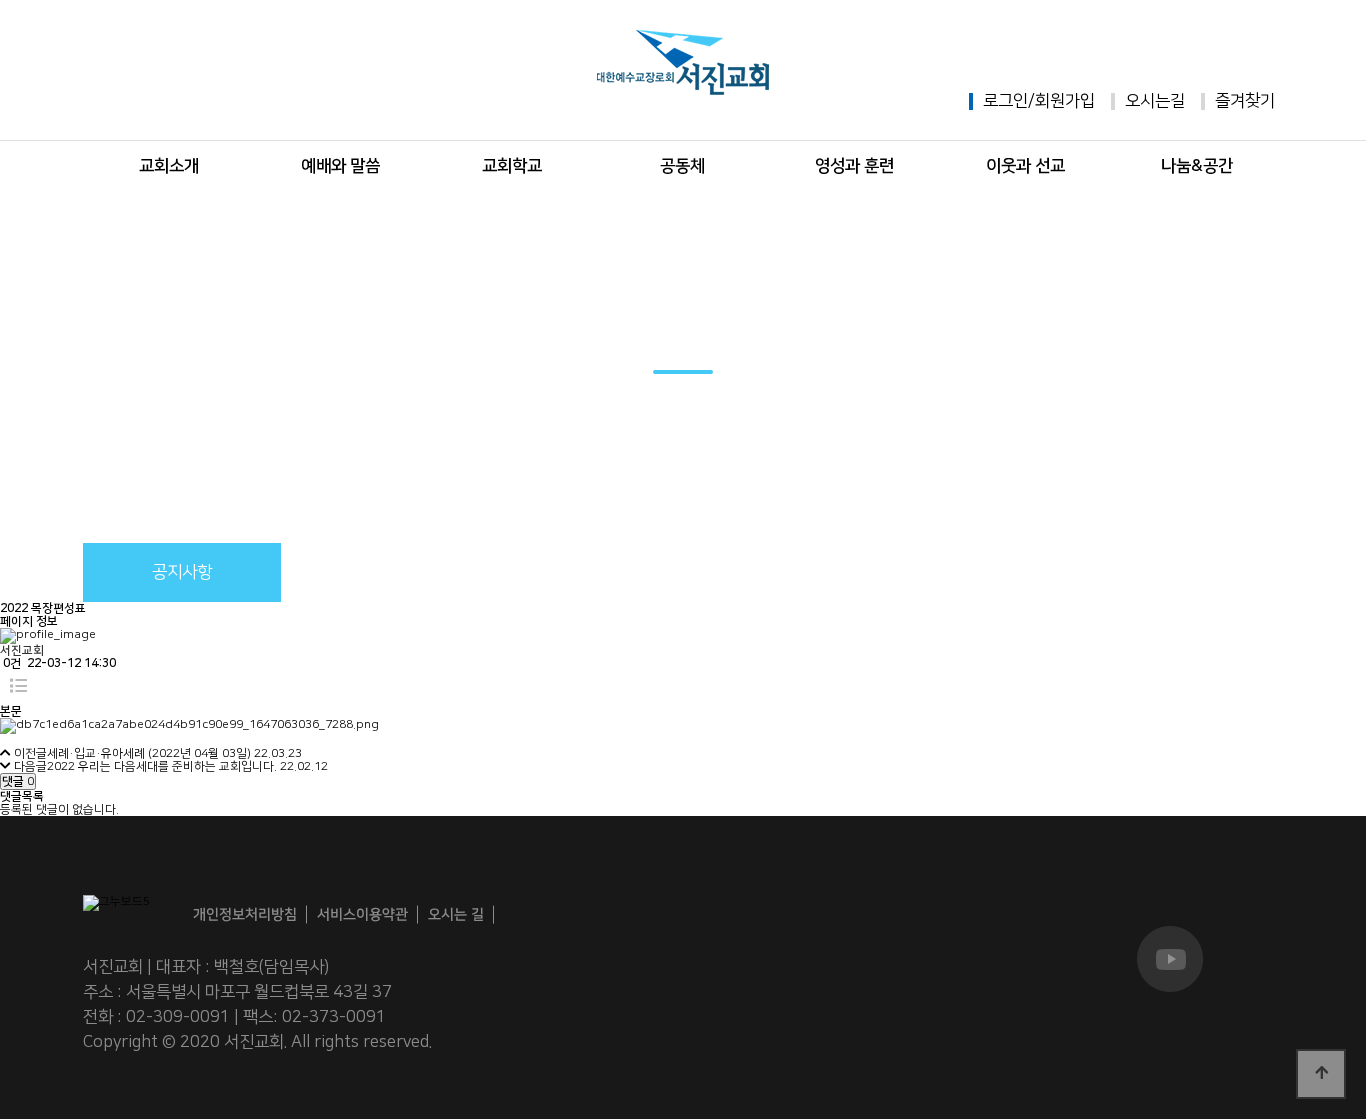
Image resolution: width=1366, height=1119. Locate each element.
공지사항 (182, 572)
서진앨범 (580, 572)
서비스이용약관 (362, 915)
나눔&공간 (1197, 166)
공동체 (682, 166)
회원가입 (1065, 101)
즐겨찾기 (1245, 101)
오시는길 (1155, 101)
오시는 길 (456, 915)
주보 (381, 572)
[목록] (18, 687)
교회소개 (169, 166)
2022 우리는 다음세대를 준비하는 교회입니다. (162, 766)
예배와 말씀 (340, 166)
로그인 (1005, 101)
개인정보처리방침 (245, 915)
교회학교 (512, 166)
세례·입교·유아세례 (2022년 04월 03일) (149, 753)
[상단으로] (1321, 1074)
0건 (10, 663)
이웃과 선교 (1025, 166)
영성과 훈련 (854, 166)
